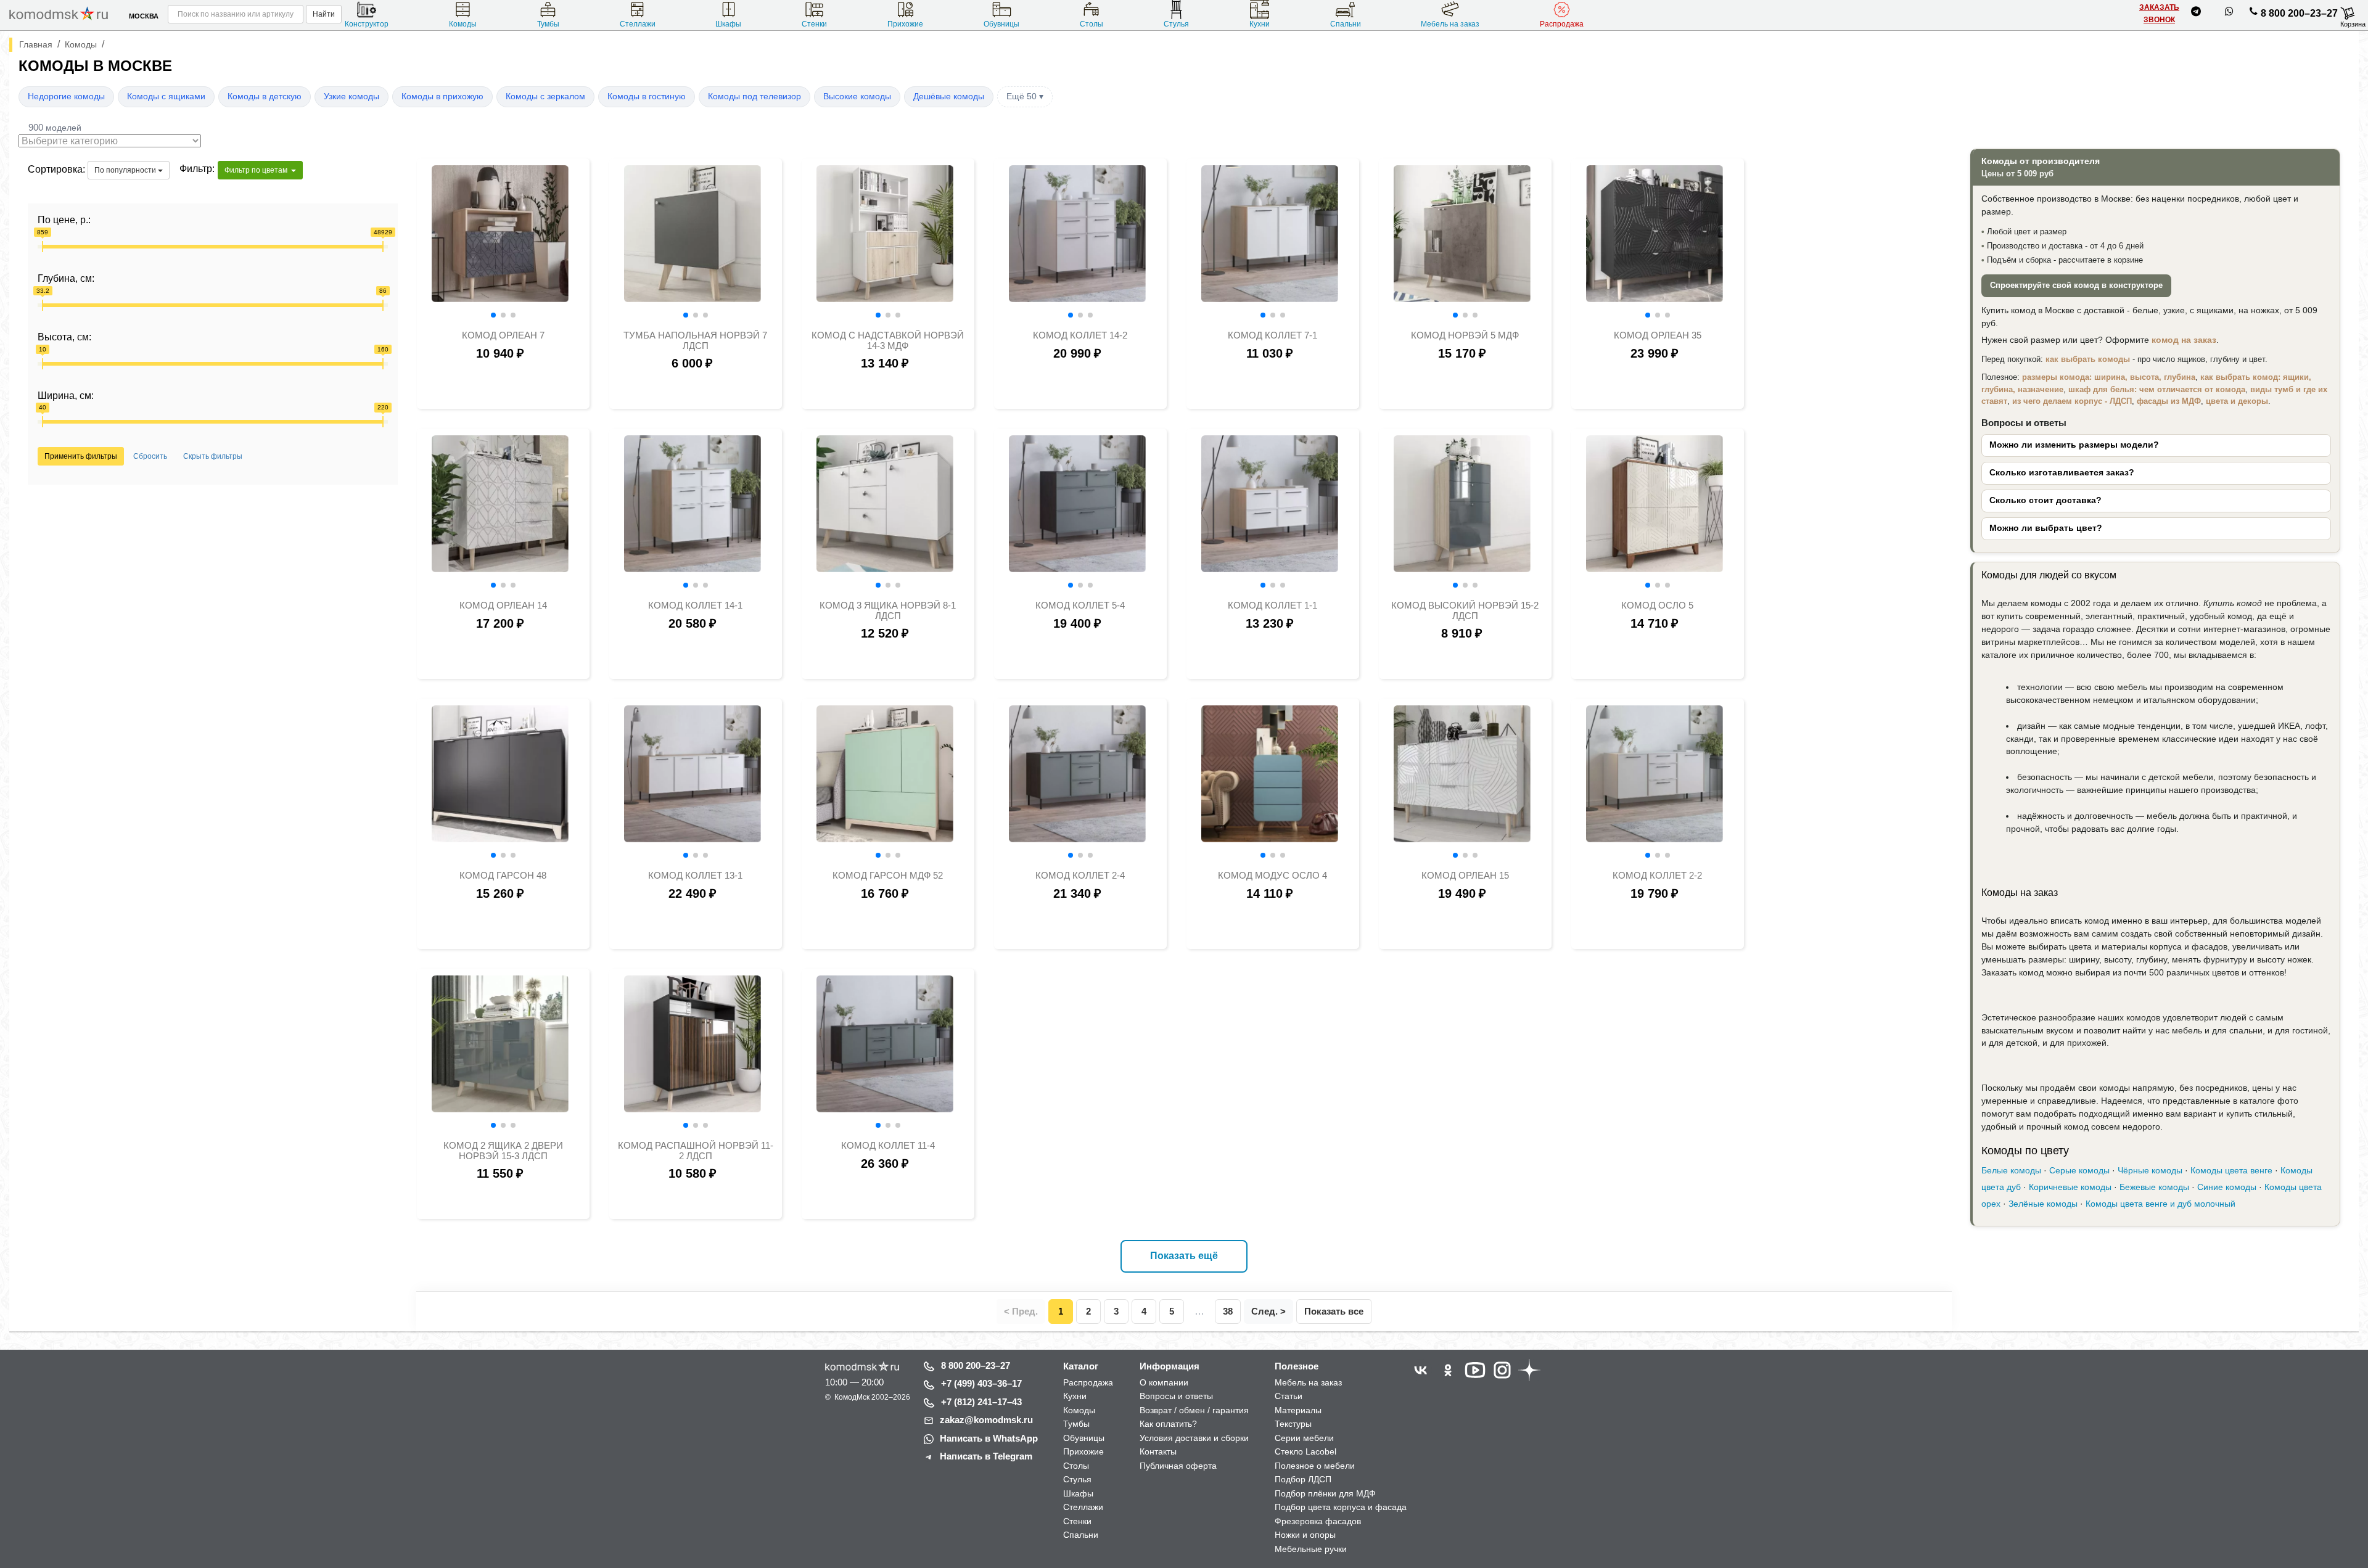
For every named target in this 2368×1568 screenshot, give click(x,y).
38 (1228, 1311)
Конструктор (367, 24)
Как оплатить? (1168, 1424)
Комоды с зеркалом (545, 96)
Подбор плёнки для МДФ (1325, 1493)
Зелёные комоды (2043, 1204)
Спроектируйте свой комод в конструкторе (2076, 285)
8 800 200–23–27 (2299, 13)
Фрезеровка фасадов (1318, 1521)
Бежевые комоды (2154, 1187)
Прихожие (905, 24)
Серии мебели (1304, 1438)
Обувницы (1001, 24)
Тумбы (548, 24)
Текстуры (1293, 1424)
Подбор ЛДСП (1303, 1479)
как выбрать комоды (2088, 359)
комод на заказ (2184, 340)
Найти (324, 14)
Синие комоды (2227, 1187)
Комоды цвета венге (2231, 1171)
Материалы (1298, 1410)
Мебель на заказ (1450, 24)
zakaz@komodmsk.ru (986, 1420)
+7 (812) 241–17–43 (981, 1402)
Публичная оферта (1178, 1466)
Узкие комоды (351, 96)
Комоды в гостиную (647, 96)
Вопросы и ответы (1176, 1396)
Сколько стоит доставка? (2045, 500)
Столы (1091, 24)
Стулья (1176, 24)
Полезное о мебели (1315, 1466)
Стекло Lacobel (1305, 1451)
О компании (1164, 1382)
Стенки (814, 24)
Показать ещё (1184, 1256)
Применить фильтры (81, 456)
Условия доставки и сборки (1194, 1438)
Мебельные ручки (1311, 1549)
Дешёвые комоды (949, 96)
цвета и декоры (2237, 401)
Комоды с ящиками (166, 96)
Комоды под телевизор (754, 96)
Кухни (1260, 24)
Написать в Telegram (986, 1456)
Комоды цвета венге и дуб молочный (2160, 1204)
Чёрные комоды (2150, 1171)
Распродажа (1562, 24)
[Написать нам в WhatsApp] (2229, 14)
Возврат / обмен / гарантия (1194, 1410)
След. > (1268, 1311)
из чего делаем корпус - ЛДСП (2072, 401)
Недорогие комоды (66, 96)
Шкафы (728, 24)
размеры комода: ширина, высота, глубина (2109, 377)
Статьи (1289, 1396)
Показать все (1334, 1311)
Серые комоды (2079, 1171)
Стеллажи (638, 24)
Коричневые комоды (2070, 1187)
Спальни (1346, 24)
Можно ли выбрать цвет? (2046, 528)
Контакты (1158, 1451)
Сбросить (150, 456)
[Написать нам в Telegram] (2196, 14)
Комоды (463, 24)
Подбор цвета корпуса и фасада (1341, 1507)
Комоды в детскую (265, 96)
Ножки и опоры (1305, 1535)
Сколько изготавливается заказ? (2062, 473)
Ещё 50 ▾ (1025, 96)
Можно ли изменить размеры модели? (2074, 445)
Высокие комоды (857, 96)
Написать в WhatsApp (989, 1438)
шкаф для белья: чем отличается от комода (2157, 389)
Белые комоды (2011, 1171)
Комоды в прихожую (442, 96)
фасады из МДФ (2169, 401)
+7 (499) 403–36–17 (981, 1383)
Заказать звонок (2159, 14)
